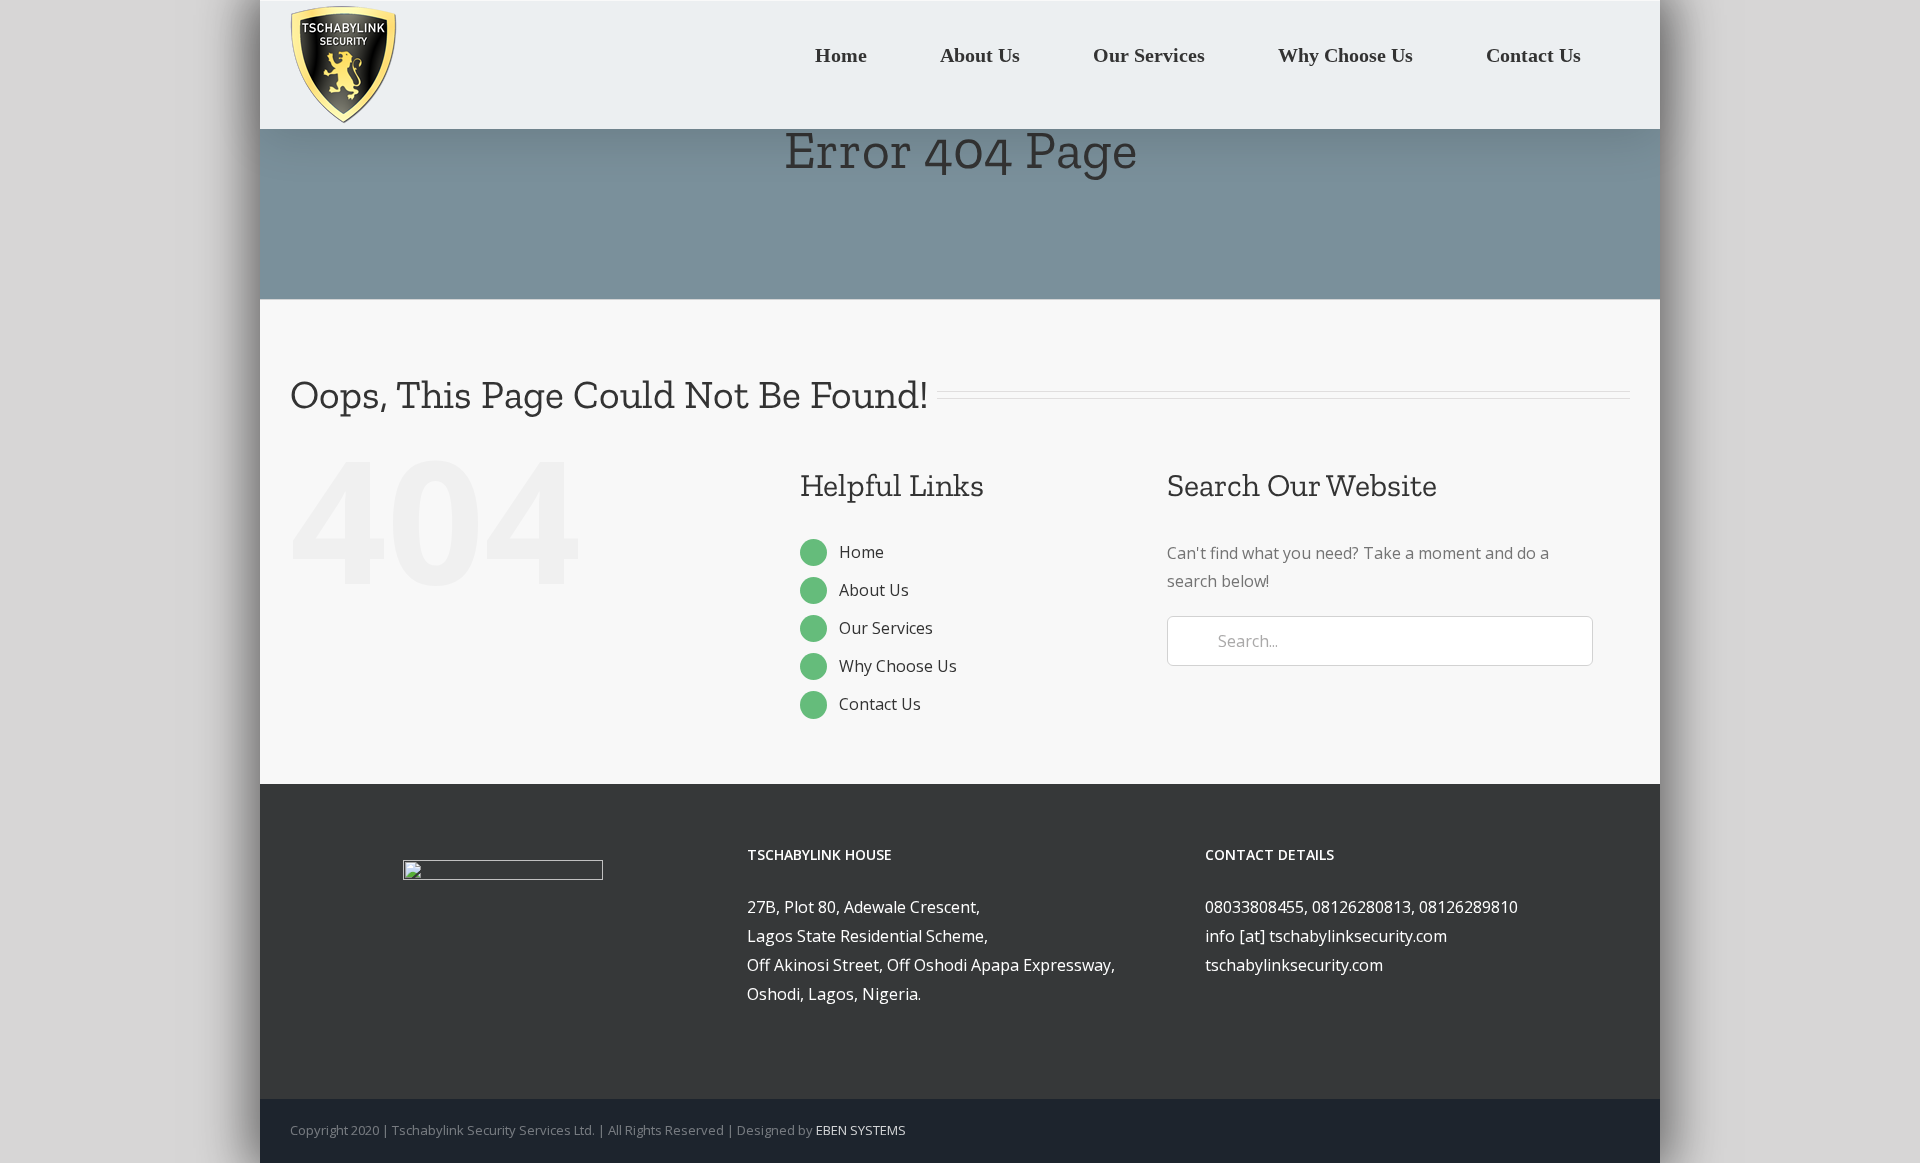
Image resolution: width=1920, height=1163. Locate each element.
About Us (874, 590)
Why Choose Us (898, 666)
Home (861, 552)
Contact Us (880, 704)
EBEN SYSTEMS (861, 1130)
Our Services (886, 628)
